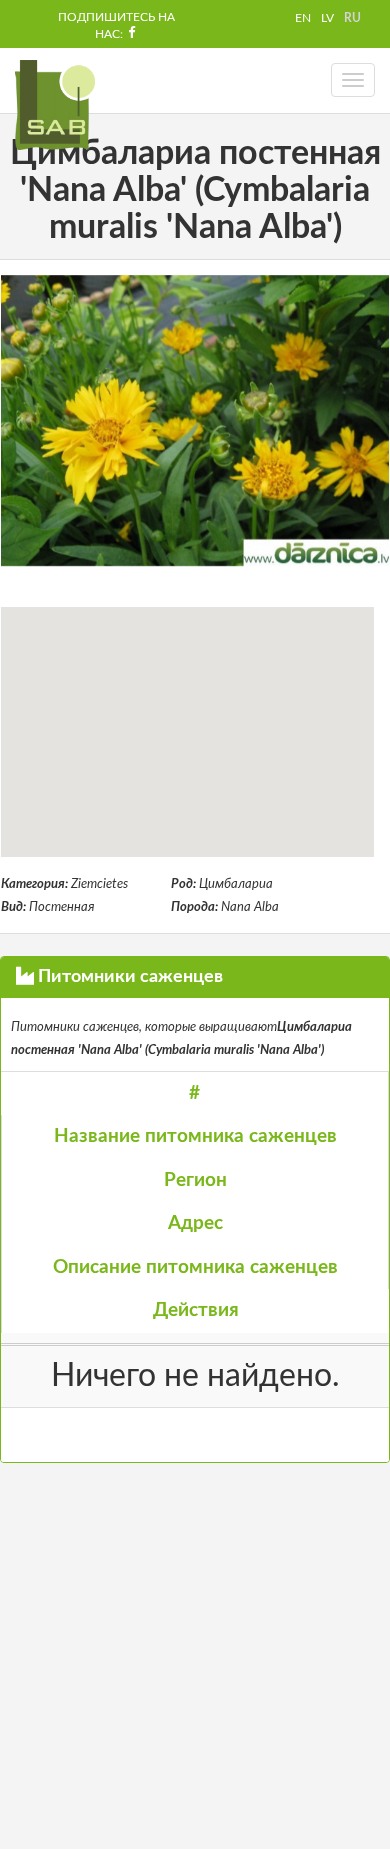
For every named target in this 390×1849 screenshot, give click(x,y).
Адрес (195, 1223)
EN (303, 18)
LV (327, 18)
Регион (195, 1180)
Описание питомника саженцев (195, 1267)
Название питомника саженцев (195, 1136)
